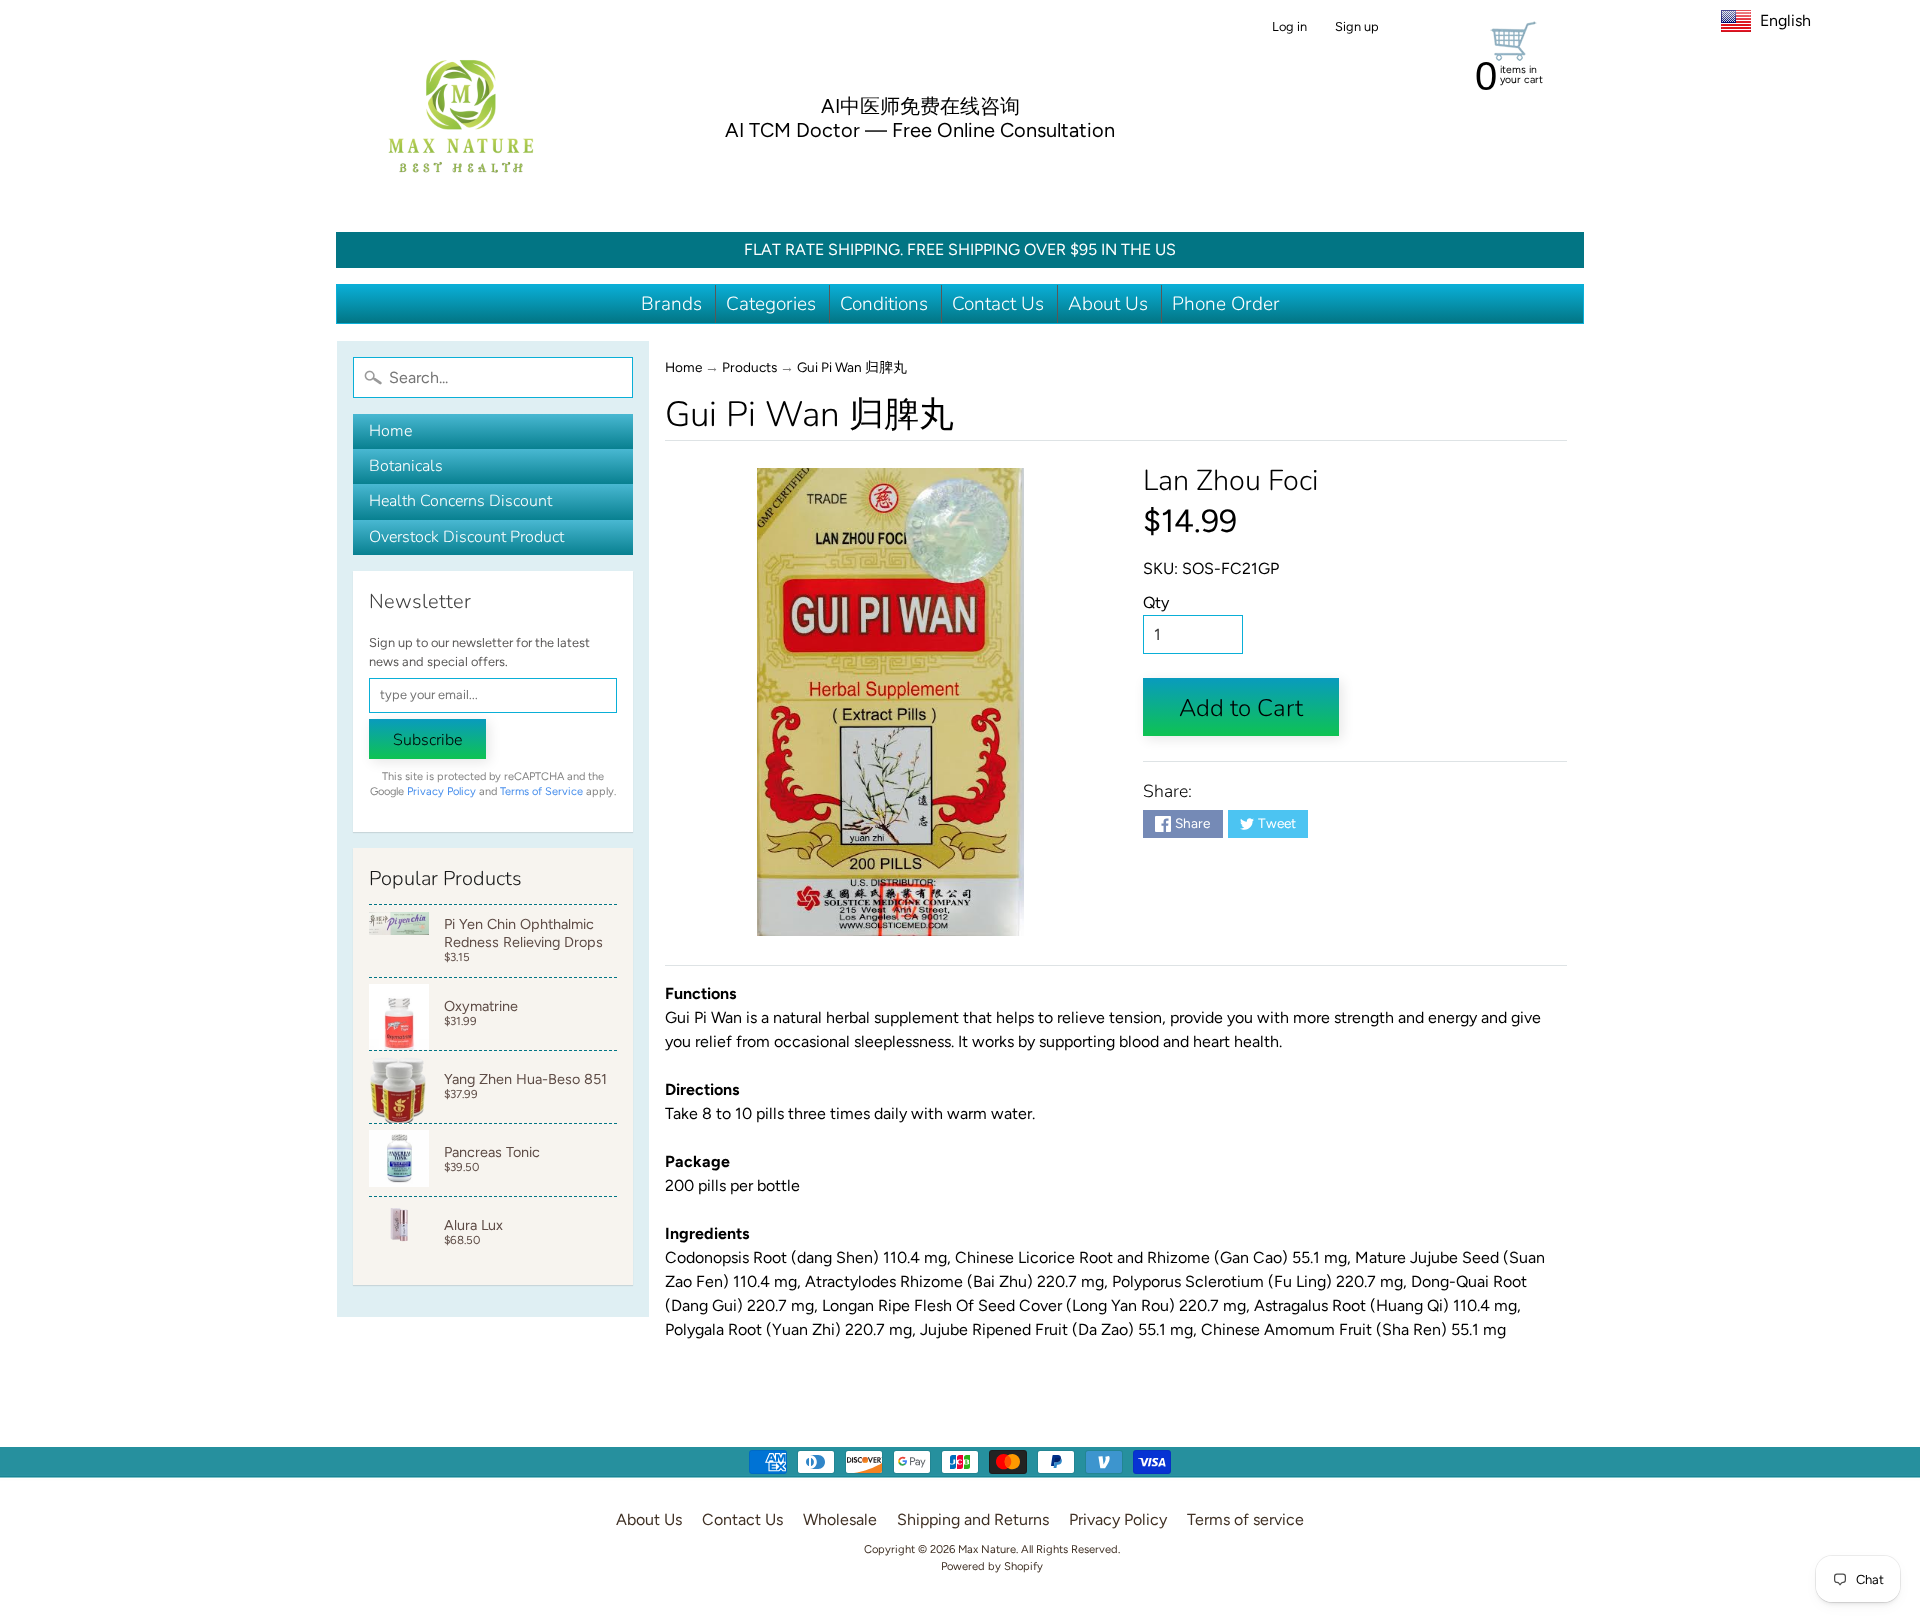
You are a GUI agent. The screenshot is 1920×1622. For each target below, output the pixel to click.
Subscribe (427, 740)
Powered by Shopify (992, 1566)
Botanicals (406, 466)
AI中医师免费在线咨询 (920, 106)
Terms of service (1245, 1519)
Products (749, 367)
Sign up (1357, 27)
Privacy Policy (441, 791)
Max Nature (987, 1549)
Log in (1289, 27)
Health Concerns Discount (460, 501)
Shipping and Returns (973, 1519)
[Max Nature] (461, 116)
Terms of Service (541, 791)
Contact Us (998, 304)
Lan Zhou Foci (1230, 480)
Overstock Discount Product (466, 537)
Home (390, 431)
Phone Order (1226, 304)
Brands (671, 304)
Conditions (884, 304)
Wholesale (840, 1519)
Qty (1156, 602)
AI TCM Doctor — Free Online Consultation (920, 130)
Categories (771, 304)
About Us (1108, 304)
